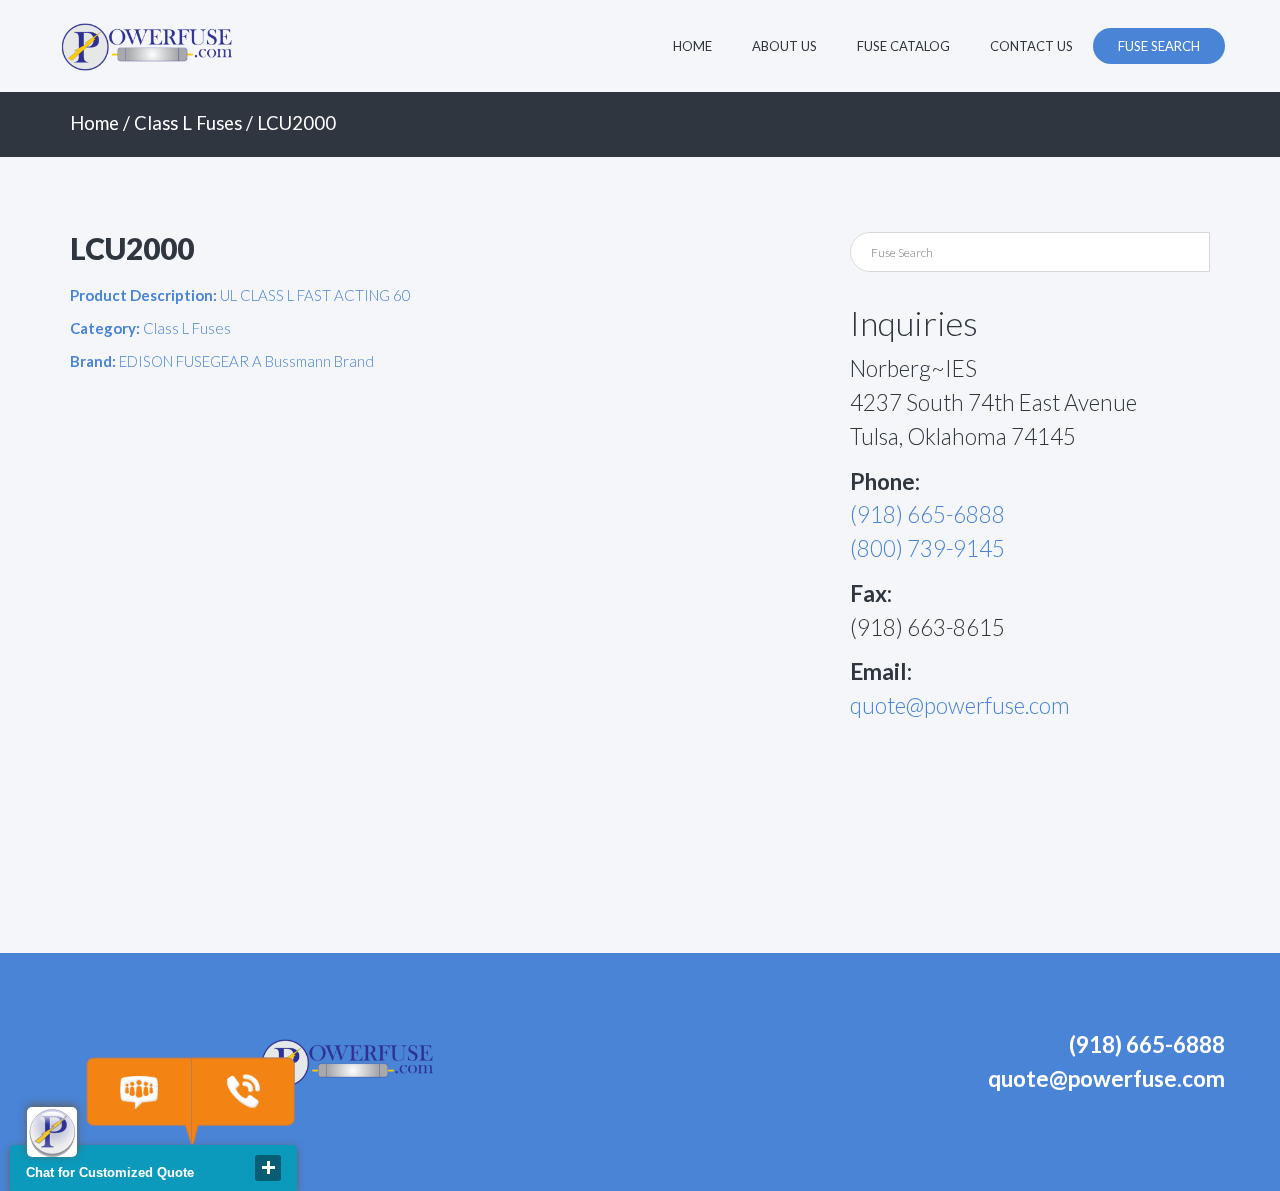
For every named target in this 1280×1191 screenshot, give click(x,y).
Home (692, 46)
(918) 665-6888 (927, 514)
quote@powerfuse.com (960, 705)
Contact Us (1031, 46)
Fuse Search (1159, 46)
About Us (784, 46)
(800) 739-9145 (927, 548)
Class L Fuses (188, 123)
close (268, 1168)
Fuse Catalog (903, 46)
